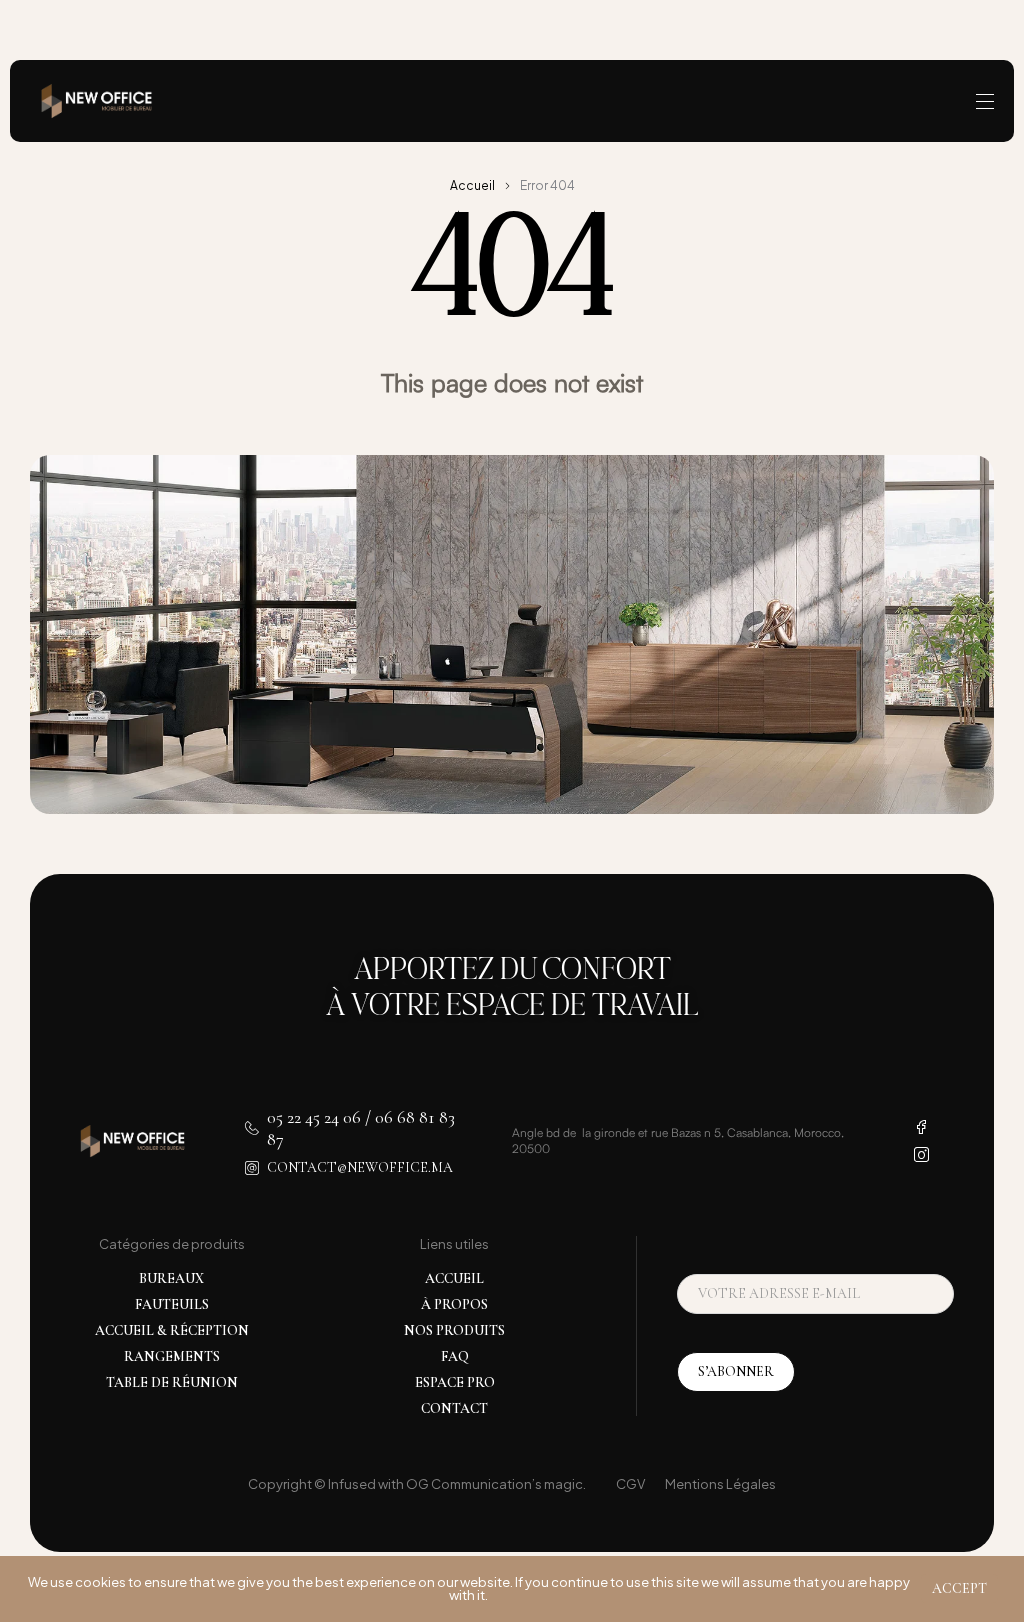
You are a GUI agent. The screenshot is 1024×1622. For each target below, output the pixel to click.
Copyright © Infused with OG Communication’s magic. (417, 1484)
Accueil (472, 185)
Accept (959, 1588)
